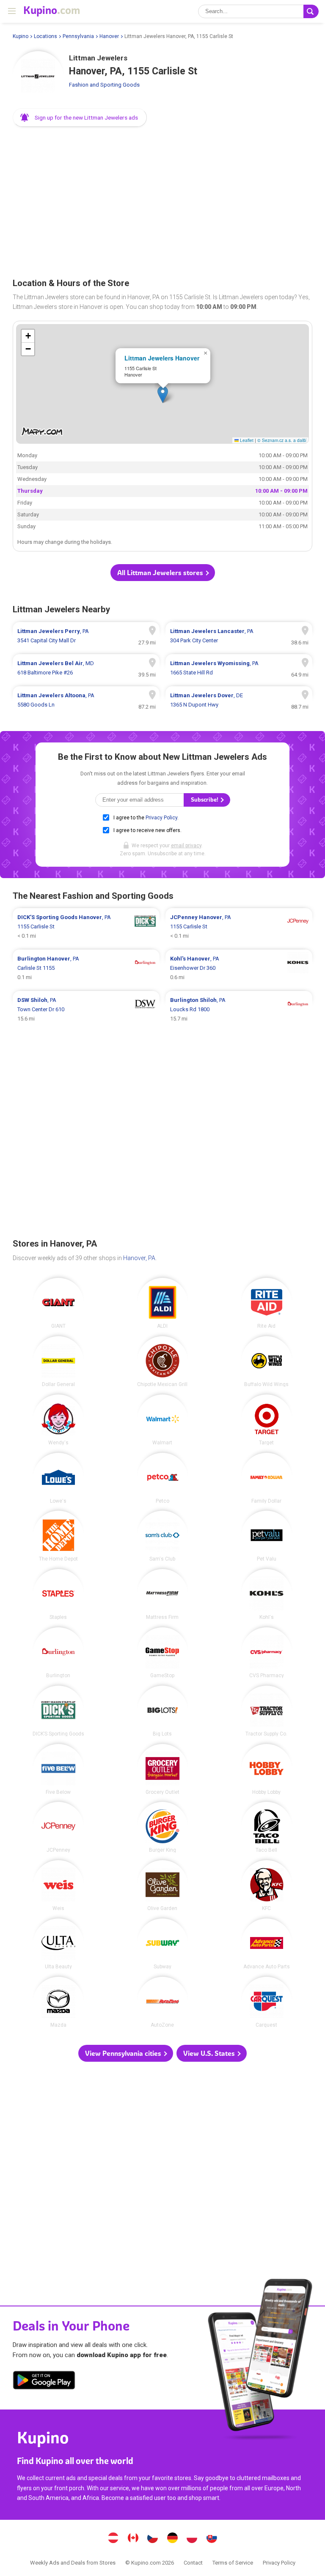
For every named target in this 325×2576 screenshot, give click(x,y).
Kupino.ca (133, 2539)
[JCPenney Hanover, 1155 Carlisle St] (239, 927)
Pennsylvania (78, 36)
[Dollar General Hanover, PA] (58, 1362)
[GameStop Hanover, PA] (162, 1653)
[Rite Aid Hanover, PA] (267, 1303)
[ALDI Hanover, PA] (162, 1303)
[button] (80, 117)
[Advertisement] (162, 199)
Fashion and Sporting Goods (104, 85)
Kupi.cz (153, 2539)
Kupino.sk (212, 2539)
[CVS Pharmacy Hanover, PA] (267, 1653)
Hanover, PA (139, 1258)
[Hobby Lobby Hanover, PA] (267, 1769)
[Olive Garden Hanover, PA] (162, 1886)
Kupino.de (172, 2539)
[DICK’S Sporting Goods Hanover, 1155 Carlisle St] (86, 927)
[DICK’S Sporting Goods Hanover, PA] (58, 1711)
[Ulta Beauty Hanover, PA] (58, 1944)
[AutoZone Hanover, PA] (162, 2002)
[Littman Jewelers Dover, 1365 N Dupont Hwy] (239, 700)
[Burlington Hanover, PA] (58, 1653)
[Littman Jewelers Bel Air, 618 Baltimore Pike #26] (86, 668)
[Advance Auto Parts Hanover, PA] (267, 1944)
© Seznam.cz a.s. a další (282, 440)
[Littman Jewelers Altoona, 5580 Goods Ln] (86, 700)
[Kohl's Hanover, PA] (267, 1594)
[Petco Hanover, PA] (162, 1478)
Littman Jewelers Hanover (162, 358)
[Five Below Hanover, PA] (58, 1769)
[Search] (311, 11)
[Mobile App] (44, 2382)
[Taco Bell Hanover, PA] (267, 1827)
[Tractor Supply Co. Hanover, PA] (267, 1711)
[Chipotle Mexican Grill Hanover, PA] (162, 1362)
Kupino (21, 36)
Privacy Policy (161, 818)
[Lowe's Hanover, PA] (58, 1478)
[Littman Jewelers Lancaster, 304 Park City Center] (239, 636)
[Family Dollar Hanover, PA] (267, 1478)
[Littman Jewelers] (38, 76)
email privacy (186, 846)
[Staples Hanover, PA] (58, 1594)
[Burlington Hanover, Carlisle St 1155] (86, 968)
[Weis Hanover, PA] (58, 1886)
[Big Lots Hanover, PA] (162, 1711)
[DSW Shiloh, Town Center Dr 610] (86, 1010)
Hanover (109, 36)
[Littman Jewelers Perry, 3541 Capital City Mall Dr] (86, 636)
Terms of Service (233, 2563)
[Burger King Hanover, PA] (162, 1827)
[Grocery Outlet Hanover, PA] (162, 1769)
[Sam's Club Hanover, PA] (162, 1536)
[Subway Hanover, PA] (162, 1944)
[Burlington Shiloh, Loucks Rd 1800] (239, 1010)
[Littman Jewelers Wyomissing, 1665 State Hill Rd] (239, 668)
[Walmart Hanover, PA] (162, 1420)
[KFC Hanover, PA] (267, 1886)
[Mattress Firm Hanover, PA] (162, 1594)
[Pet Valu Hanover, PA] (267, 1536)
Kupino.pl (192, 2539)
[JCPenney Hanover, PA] (58, 1827)
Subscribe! (205, 800)
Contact (193, 2563)
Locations (45, 36)
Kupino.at (113, 2539)
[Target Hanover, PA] (267, 1420)
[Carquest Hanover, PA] (267, 2002)
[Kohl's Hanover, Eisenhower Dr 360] (239, 968)
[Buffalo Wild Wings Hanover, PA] (267, 1362)
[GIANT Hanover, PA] (58, 1303)
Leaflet (246, 440)
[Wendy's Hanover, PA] (58, 1420)
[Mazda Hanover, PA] (58, 2002)
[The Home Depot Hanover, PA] (58, 1536)
